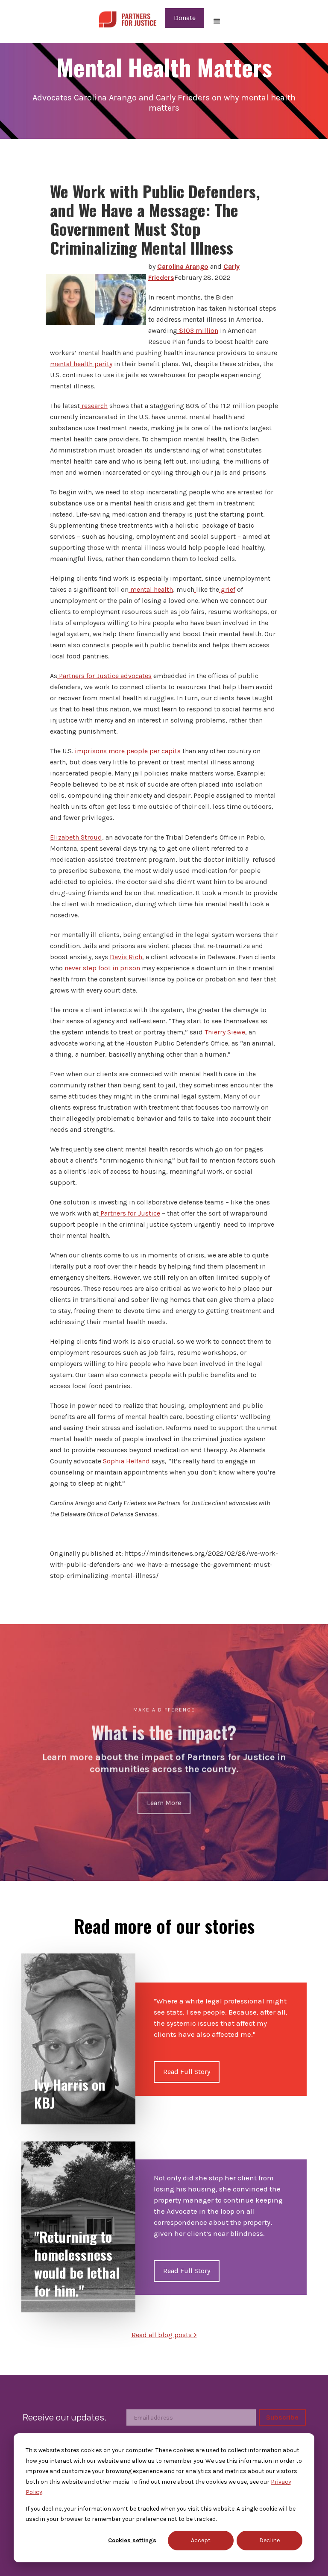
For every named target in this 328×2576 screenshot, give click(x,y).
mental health (151, 589)
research (94, 406)
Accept (201, 2540)
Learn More (164, 1803)
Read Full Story (187, 2072)
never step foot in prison (101, 968)
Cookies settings (132, 2540)
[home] (127, 18)
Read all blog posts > (164, 2335)
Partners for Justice (129, 1213)
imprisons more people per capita (128, 751)
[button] (217, 21)
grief (227, 589)
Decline (269, 2540)
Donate (185, 18)
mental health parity (81, 364)
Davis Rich (126, 957)
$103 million (198, 330)
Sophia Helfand (126, 1461)
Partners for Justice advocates (104, 676)
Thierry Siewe (225, 1032)
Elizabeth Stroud (76, 837)
